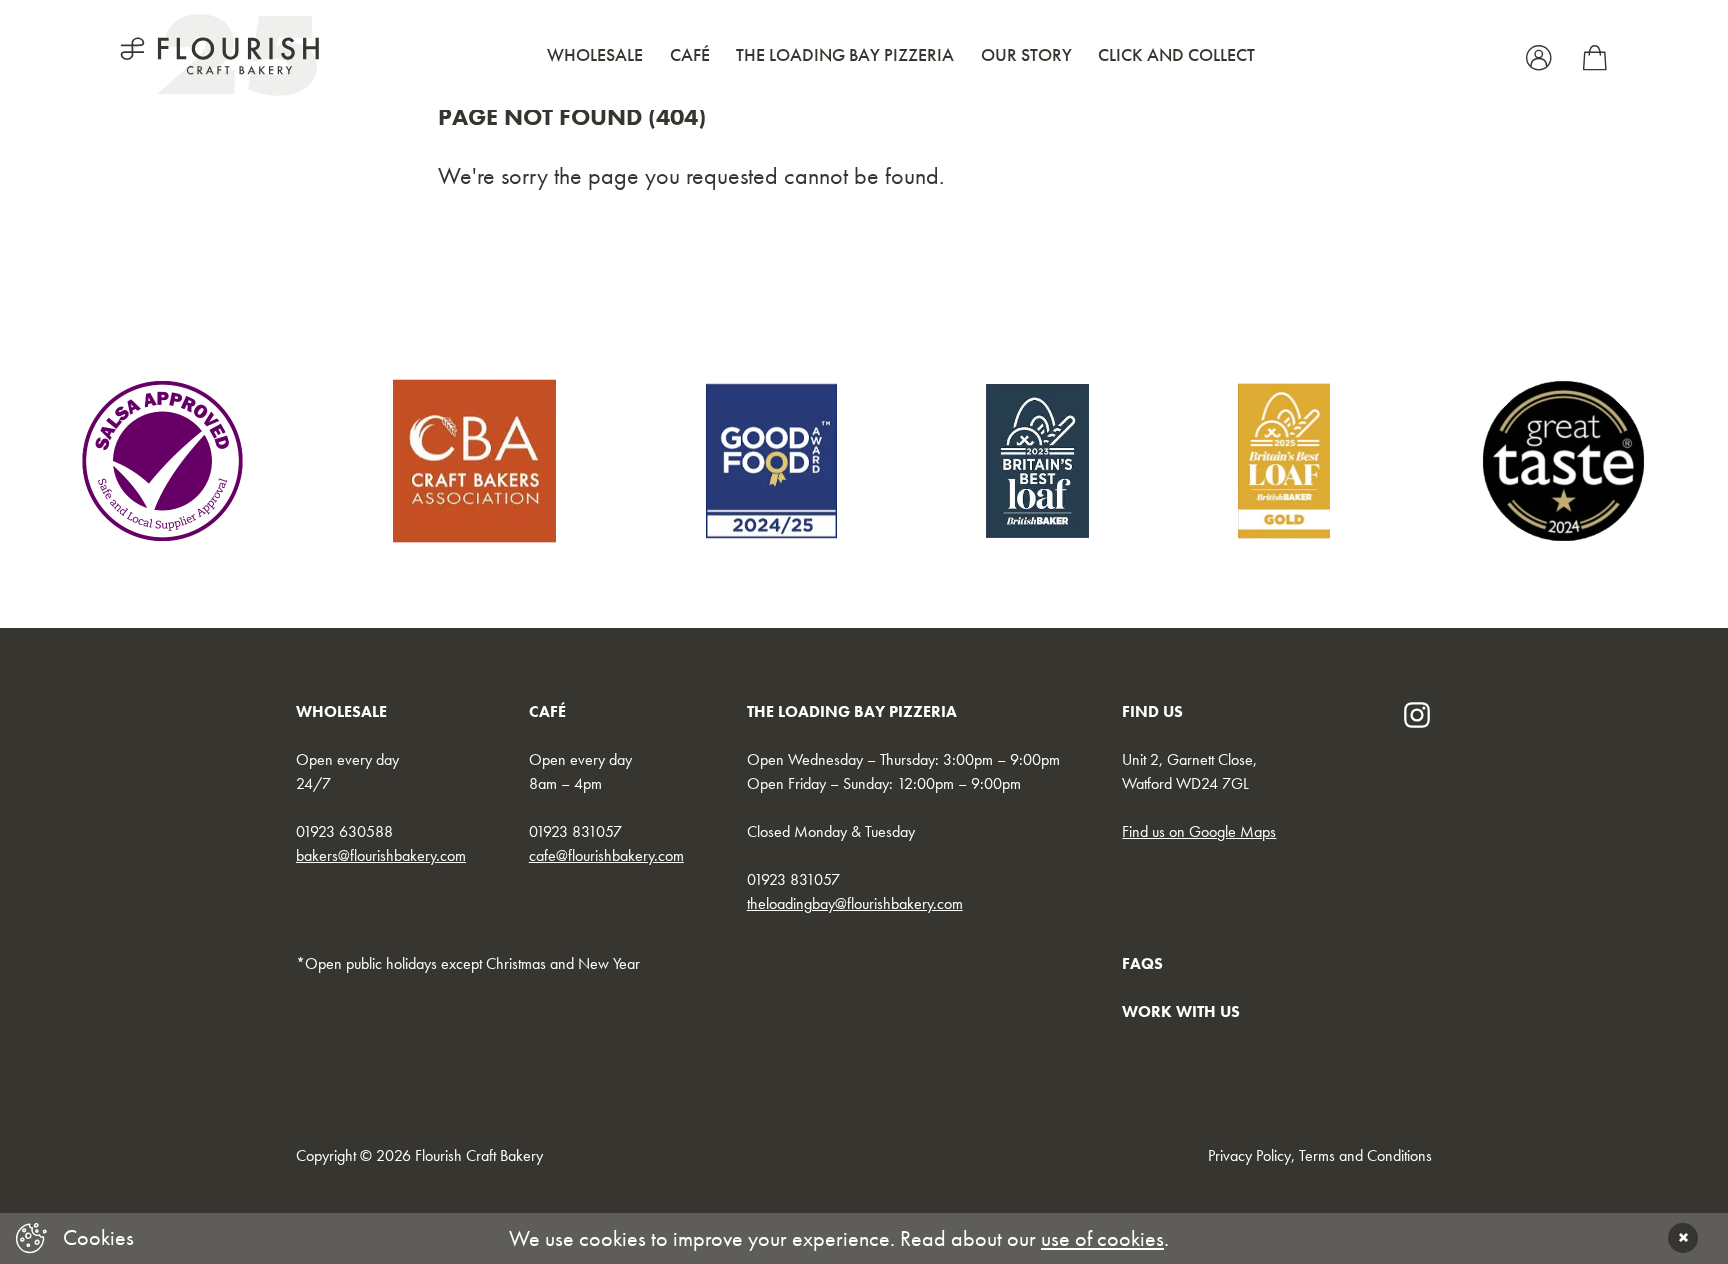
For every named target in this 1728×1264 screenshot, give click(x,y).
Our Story (1026, 54)
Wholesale (595, 54)
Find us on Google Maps (1199, 831)
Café (690, 54)
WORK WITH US (1181, 1011)
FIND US (1152, 711)
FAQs (1142, 963)
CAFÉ (547, 711)
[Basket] (1595, 54)
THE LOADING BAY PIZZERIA (852, 711)
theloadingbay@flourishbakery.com (855, 903)
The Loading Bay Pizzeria (845, 54)
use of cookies (1102, 1238)
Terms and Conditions (1365, 1155)
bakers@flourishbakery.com (381, 855)
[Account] (1542, 54)
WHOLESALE (341, 711)
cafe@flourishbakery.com (606, 855)
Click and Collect (1176, 54)
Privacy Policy (1249, 1155)
